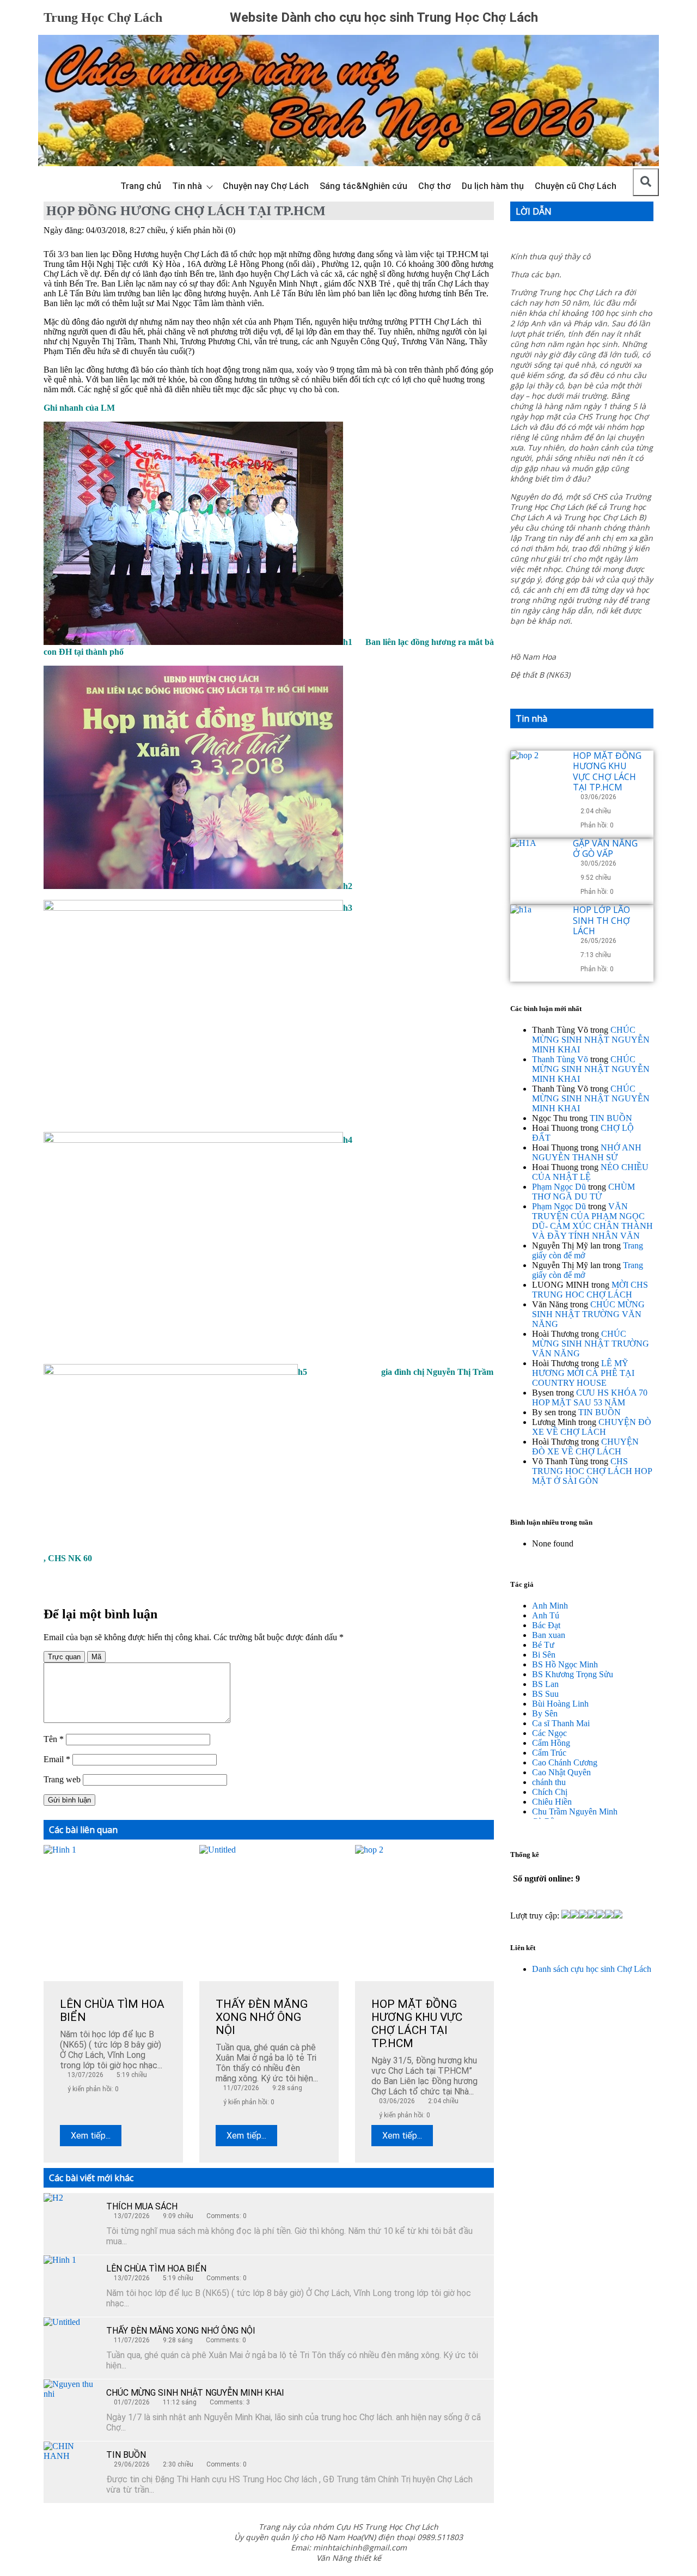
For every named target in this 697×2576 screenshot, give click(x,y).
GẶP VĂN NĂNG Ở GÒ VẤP (605, 848)
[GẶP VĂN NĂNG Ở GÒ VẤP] (537, 866)
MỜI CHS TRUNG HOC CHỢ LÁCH (590, 1290)
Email (57, 1759)
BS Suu (545, 1694)
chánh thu (549, 1782)
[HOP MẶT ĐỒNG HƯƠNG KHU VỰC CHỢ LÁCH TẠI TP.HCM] (537, 778)
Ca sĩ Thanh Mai (561, 1723)
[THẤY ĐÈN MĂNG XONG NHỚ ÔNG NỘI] (71, 2344)
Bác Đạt (546, 1625)
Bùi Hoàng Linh (560, 1704)
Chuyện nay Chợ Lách (266, 186)
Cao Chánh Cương (565, 1762)
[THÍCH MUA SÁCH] (71, 2220)
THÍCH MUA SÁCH (142, 2206)
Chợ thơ (435, 186)
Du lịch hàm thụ (493, 186)
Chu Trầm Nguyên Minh (575, 1811)
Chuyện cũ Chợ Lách (576, 186)
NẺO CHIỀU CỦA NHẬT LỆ (590, 1172)
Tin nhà (187, 186)
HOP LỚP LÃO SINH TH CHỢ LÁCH (601, 920)
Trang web (62, 1779)
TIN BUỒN (126, 2455)
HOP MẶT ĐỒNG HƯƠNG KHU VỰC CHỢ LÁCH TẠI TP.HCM (607, 771)
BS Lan (545, 1684)
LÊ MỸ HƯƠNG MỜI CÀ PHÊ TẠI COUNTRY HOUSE (583, 1373)
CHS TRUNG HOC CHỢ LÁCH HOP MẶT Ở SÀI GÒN (592, 1471)
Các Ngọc (549, 1733)
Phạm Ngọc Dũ (559, 1187)
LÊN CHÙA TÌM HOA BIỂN (156, 2269)
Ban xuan (549, 1635)
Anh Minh (550, 1606)
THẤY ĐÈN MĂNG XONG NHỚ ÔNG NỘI (181, 2331)
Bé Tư (543, 1645)
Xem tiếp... (91, 2136)
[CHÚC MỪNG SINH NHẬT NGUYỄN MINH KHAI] (71, 2407)
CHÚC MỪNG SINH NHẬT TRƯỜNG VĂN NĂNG (588, 1314)
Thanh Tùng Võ (560, 1059)
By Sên (545, 1713)
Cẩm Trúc (549, 1753)
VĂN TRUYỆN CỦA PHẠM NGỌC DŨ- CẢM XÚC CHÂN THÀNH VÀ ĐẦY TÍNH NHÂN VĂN (592, 1221)
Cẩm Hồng (551, 1743)
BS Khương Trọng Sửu (573, 1674)
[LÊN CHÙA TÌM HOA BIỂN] (71, 2282)
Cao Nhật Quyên (561, 1772)
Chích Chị (550, 1792)
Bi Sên (544, 1655)
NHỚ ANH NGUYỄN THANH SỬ (587, 1152)
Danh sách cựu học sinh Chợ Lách (592, 1969)
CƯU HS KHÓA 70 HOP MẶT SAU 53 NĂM (590, 1397)
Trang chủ (141, 186)
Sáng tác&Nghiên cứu (363, 186)
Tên (54, 1739)
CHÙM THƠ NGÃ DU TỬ (583, 1192)
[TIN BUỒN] (71, 2469)
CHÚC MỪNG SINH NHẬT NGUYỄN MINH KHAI (195, 2393)
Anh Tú (546, 1615)
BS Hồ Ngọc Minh (565, 1664)
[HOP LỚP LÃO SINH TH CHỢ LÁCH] (537, 932)
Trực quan (64, 1657)
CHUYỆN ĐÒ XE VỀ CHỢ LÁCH (592, 1427)
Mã (96, 1657)
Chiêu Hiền (552, 1802)
